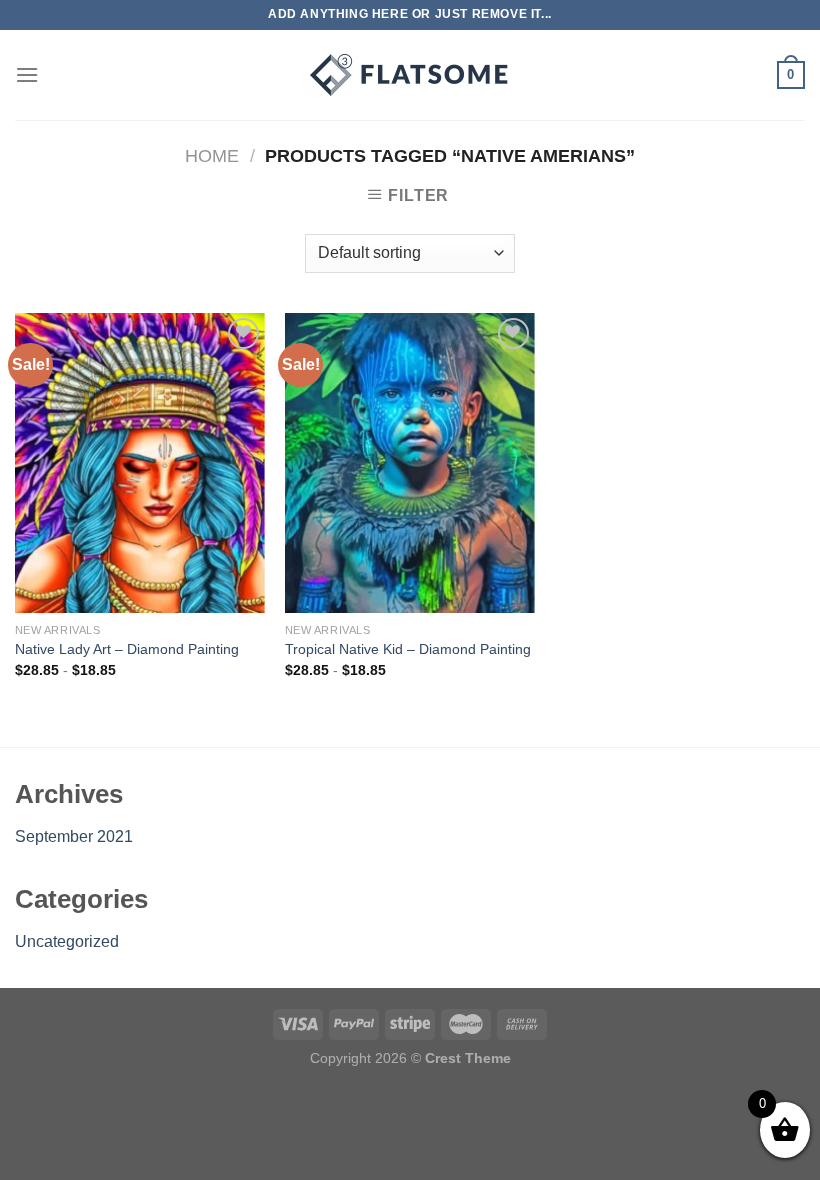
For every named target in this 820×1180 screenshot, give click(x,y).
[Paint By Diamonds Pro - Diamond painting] (410, 75)
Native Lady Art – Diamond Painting (127, 649)
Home (212, 155)
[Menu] (27, 74)
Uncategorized (67, 941)
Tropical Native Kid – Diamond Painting (408, 649)
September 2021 (74, 836)
